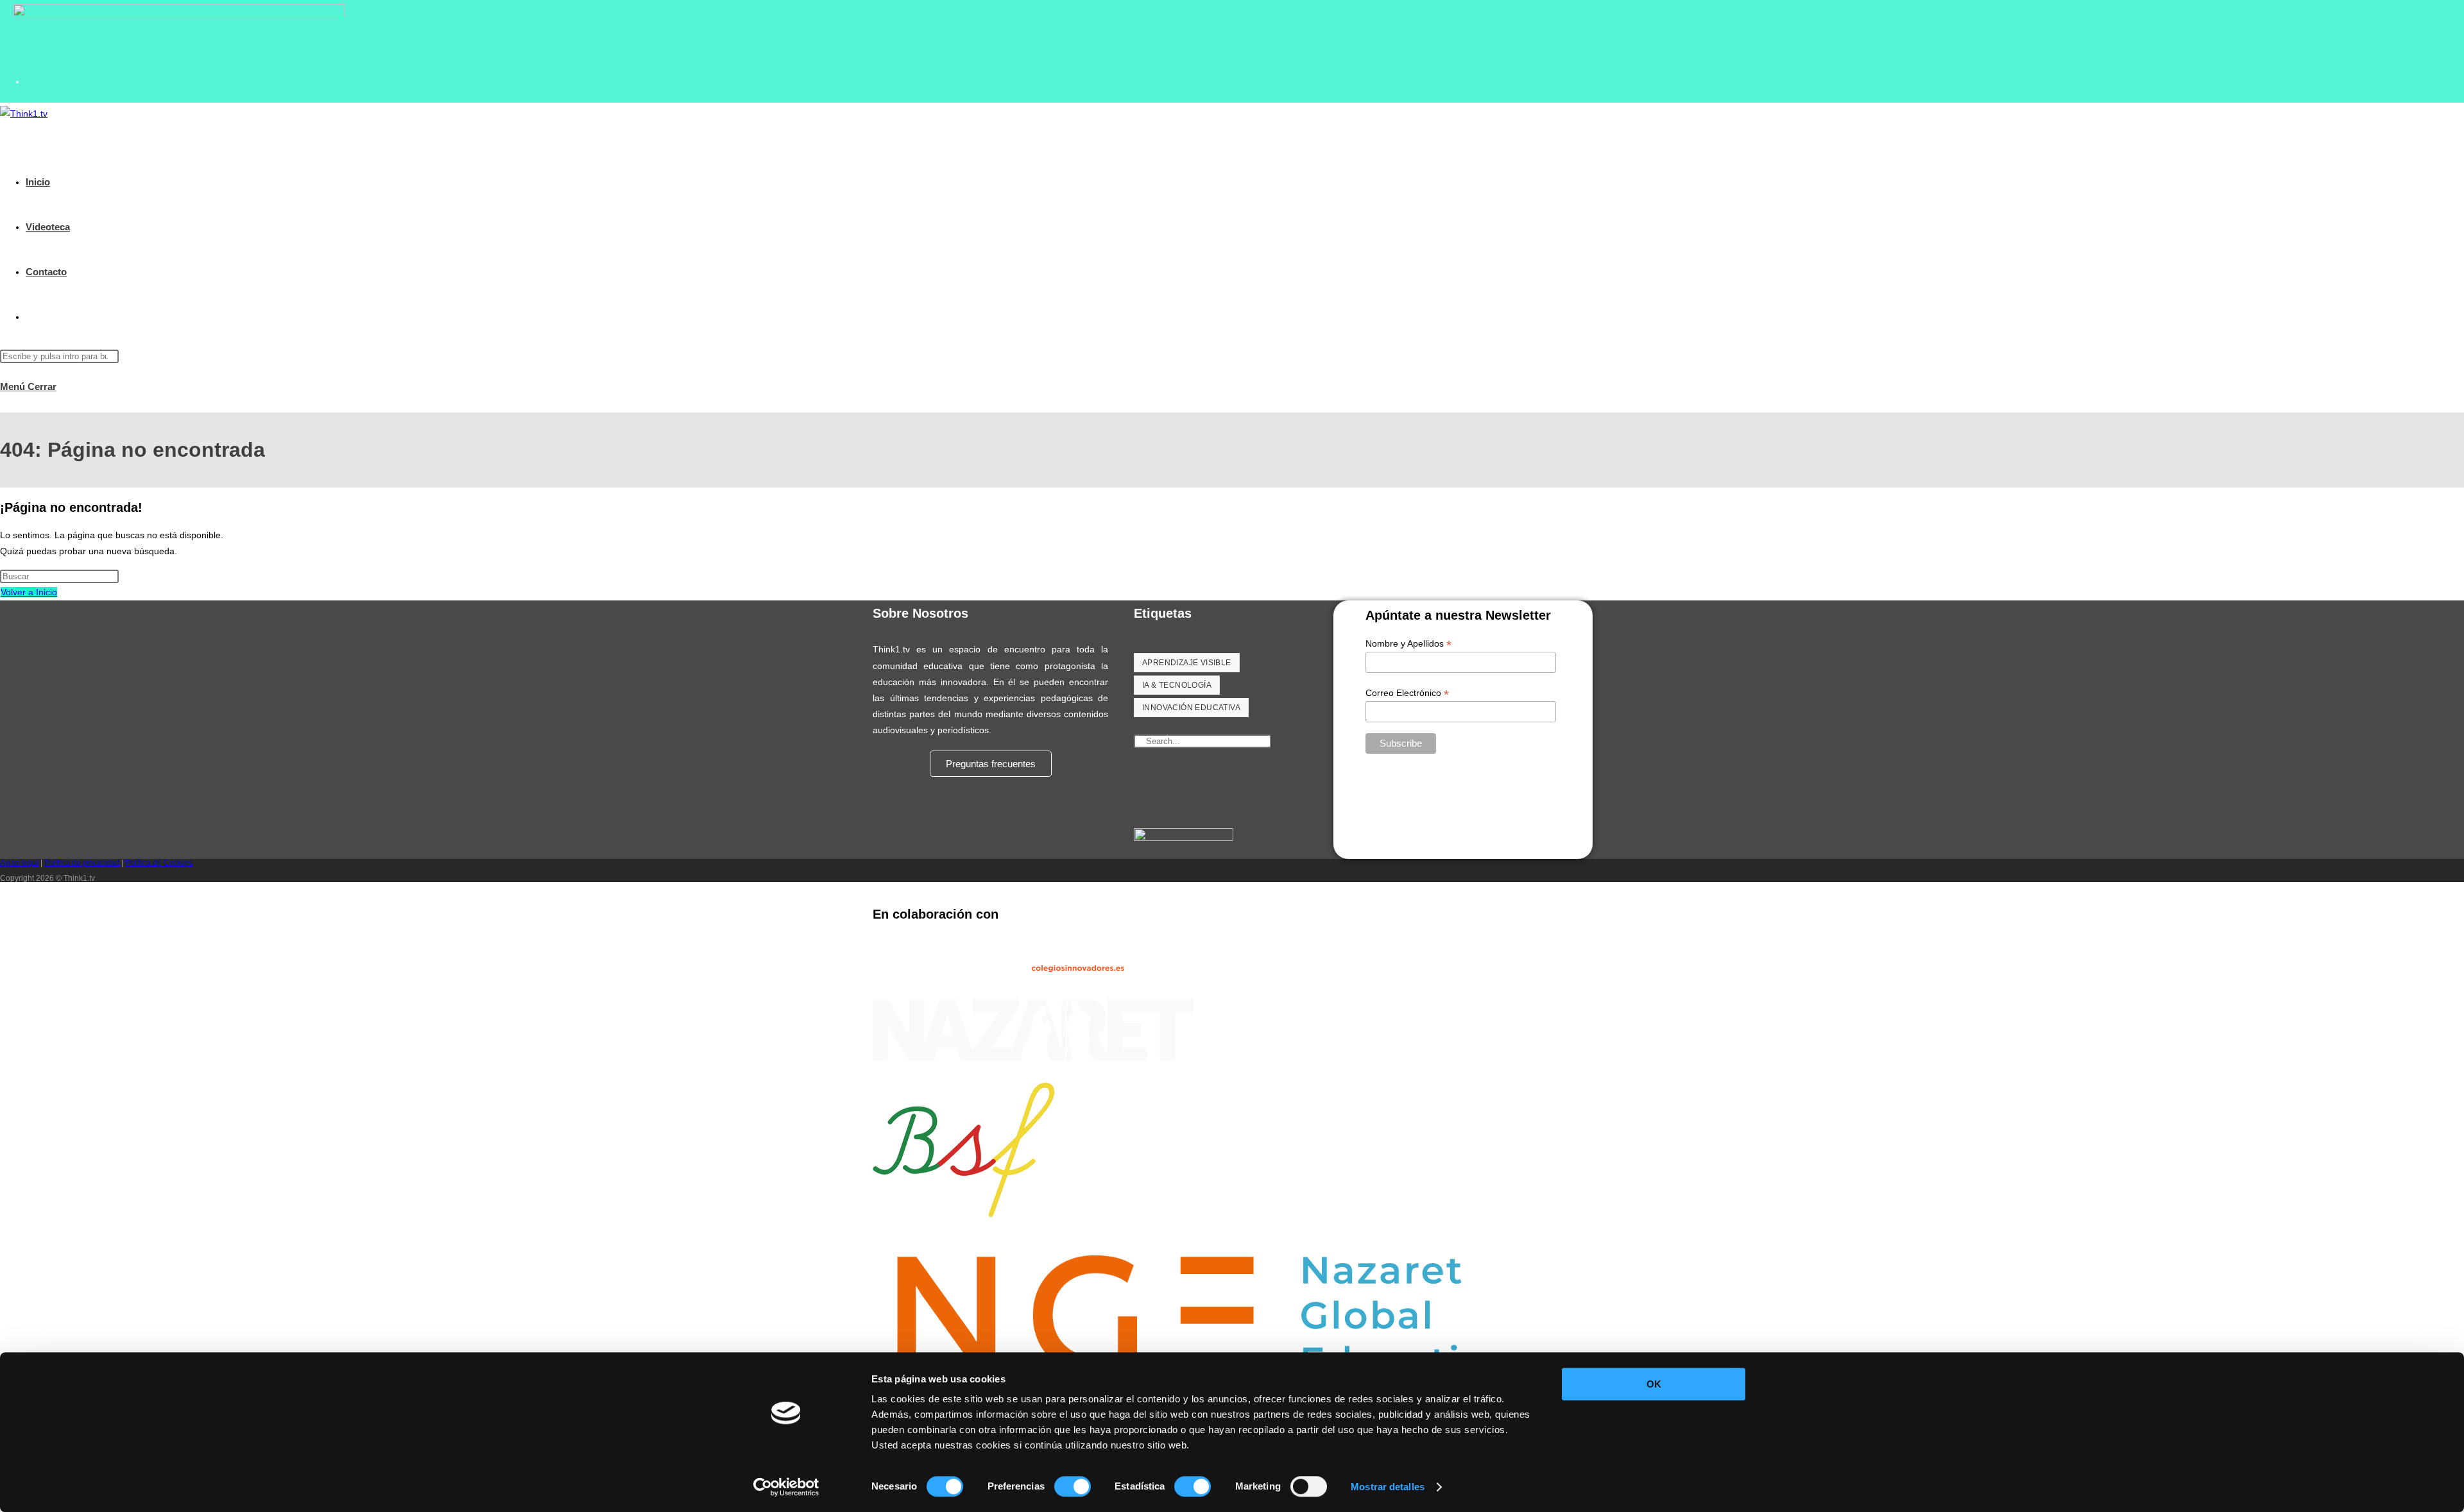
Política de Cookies (159, 863)
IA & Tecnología (1177, 685)
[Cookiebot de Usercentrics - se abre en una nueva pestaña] (786, 1487)
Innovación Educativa (1191, 708)
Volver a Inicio (29, 592)
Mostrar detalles (1388, 1487)
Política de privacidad (82, 863)
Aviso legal (19, 863)
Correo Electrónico (1407, 693)
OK (1654, 1384)
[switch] (1073, 1486)
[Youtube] (1222, 794)
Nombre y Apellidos (1408, 644)
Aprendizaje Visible (1187, 663)
